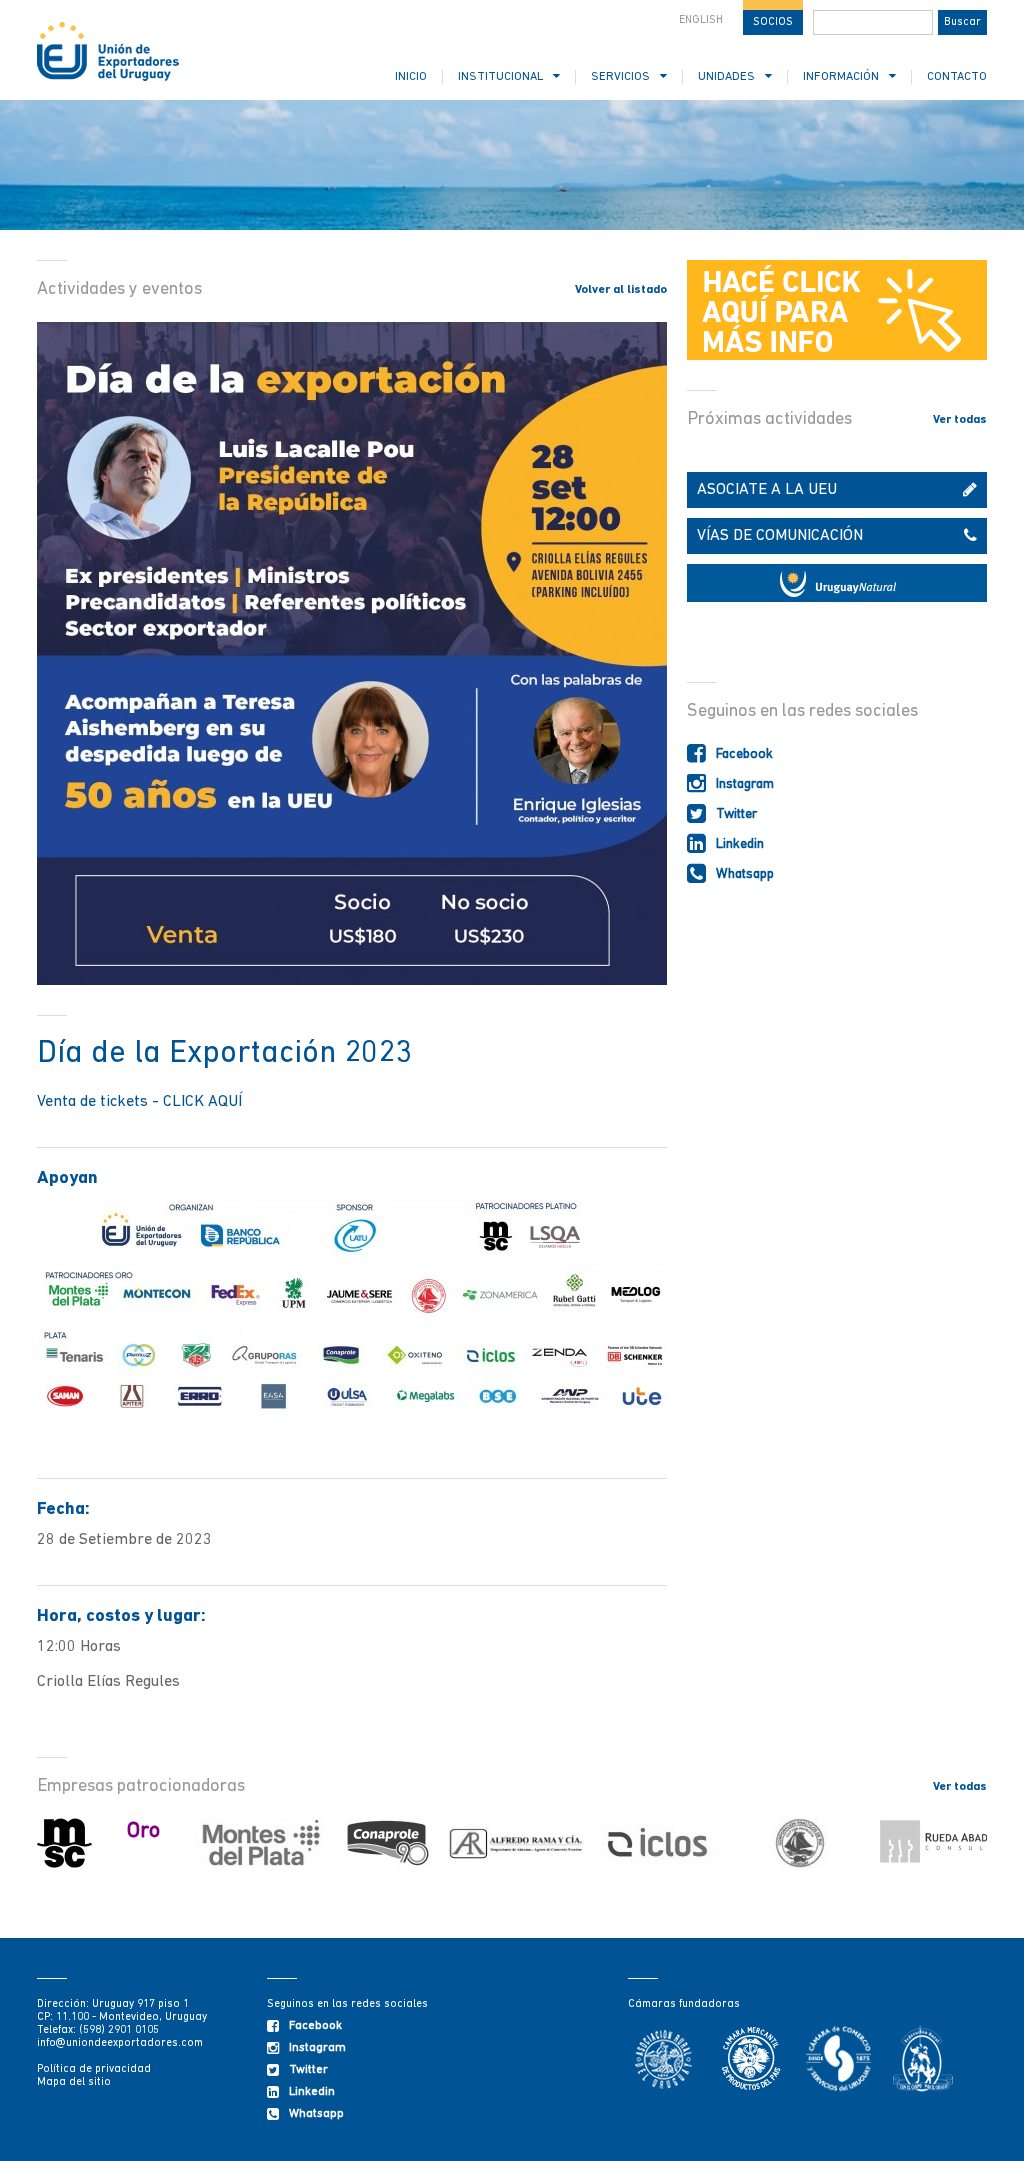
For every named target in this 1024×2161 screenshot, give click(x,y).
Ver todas (960, 420)
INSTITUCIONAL (500, 77)
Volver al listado (621, 290)
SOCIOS (773, 22)
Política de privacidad (94, 2069)
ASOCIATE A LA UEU (767, 490)
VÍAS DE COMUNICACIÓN (780, 536)
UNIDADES (726, 77)
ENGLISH (701, 20)
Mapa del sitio (74, 2082)
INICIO (411, 77)
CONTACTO (957, 77)
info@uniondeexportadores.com (120, 2043)
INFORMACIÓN (841, 77)
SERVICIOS (620, 77)
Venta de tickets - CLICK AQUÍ (139, 1102)
